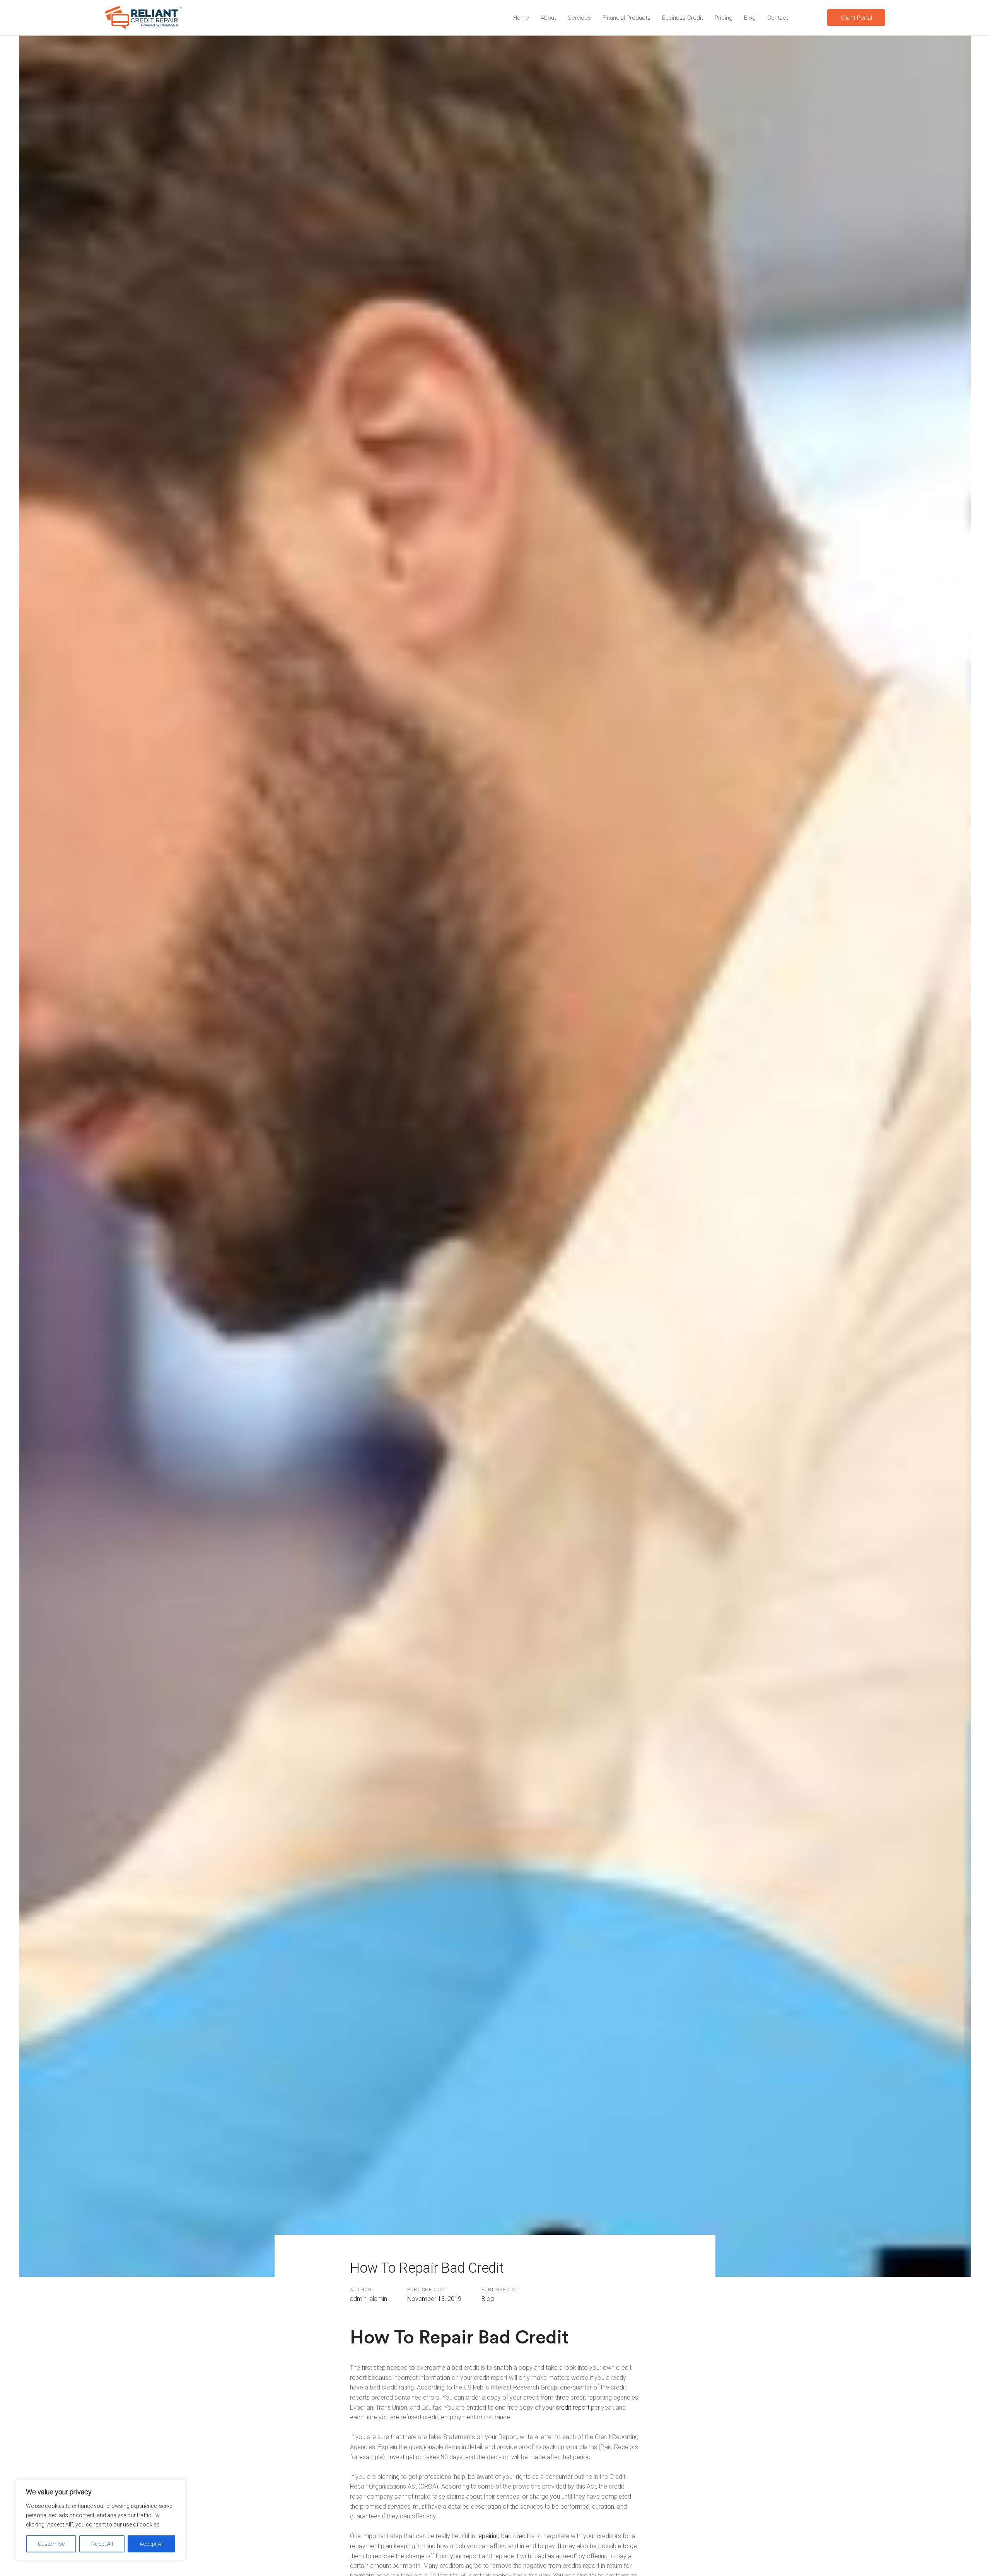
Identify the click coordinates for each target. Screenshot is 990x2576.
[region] (101, 2520)
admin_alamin (369, 2299)
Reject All (102, 2544)
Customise (51, 2544)
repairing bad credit (503, 2536)
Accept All (152, 2544)
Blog (488, 2299)
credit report (573, 2408)
